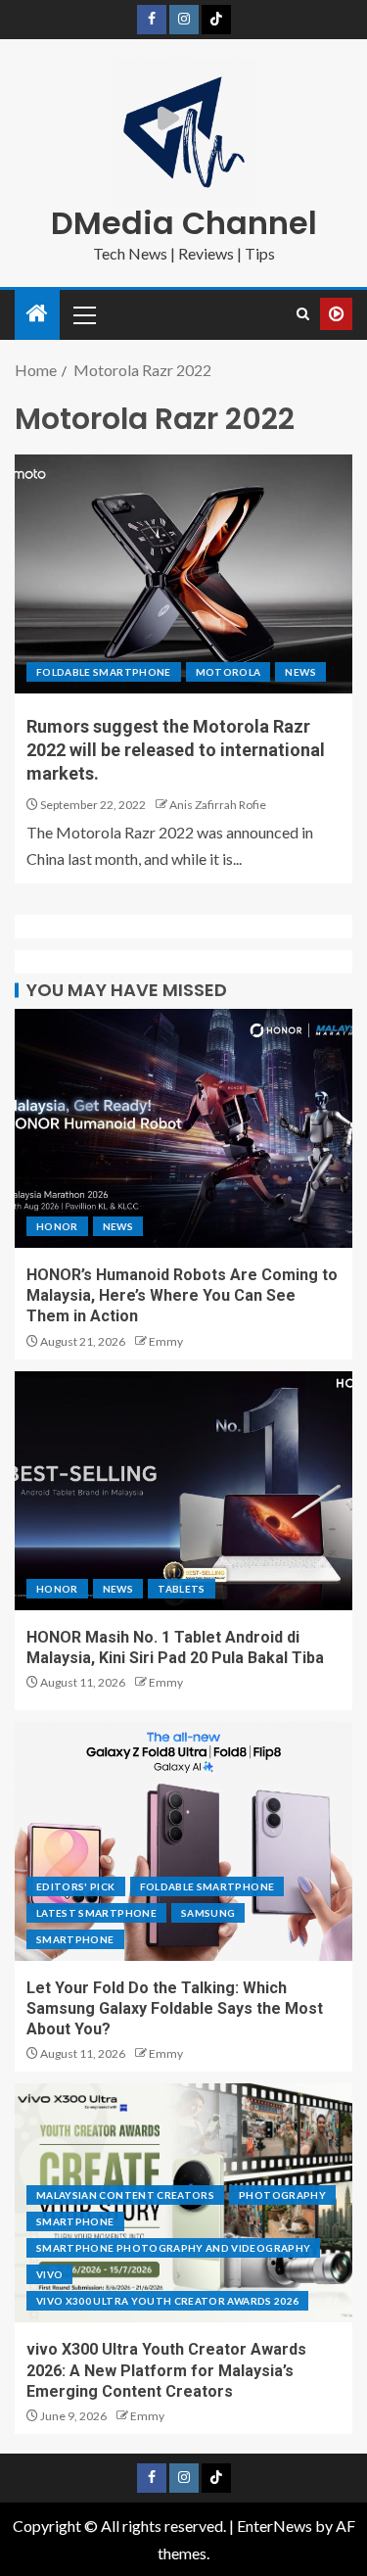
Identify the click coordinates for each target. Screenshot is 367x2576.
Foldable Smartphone (104, 672)
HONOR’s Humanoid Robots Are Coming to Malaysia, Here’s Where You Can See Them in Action (182, 1296)
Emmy (166, 1341)
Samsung (208, 1913)
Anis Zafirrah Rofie (218, 805)
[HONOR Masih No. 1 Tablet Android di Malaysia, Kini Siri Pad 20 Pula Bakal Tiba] (183, 1491)
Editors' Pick (76, 1886)
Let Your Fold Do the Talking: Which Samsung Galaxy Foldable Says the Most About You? (175, 2009)
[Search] (303, 314)
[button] (83, 314)
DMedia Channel (184, 223)
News (300, 672)
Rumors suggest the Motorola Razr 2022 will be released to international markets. (176, 750)
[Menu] (83, 314)
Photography (282, 2195)
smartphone (75, 1939)
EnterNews (275, 2526)
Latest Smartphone (96, 1913)
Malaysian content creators (125, 2195)
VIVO (49, 2274)
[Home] (37, 314)
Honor (57, 1226)
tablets (181, 1589)
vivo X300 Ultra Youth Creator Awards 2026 (167, 2301)
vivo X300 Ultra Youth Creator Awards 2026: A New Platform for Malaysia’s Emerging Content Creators (166, 2370)
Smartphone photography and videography (173, 2248)
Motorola (229, 672)
